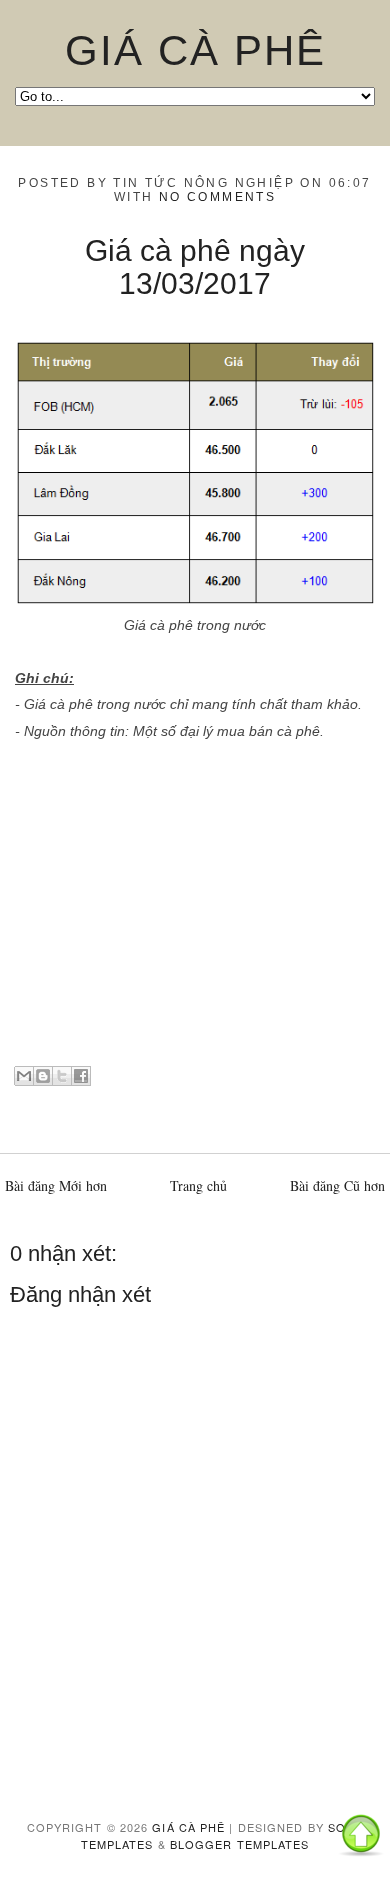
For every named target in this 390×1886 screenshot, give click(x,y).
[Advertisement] (195, 911)
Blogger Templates (240, 1844)
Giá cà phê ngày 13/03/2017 (195, 267)
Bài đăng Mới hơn (56, 1185)
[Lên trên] (361, 1838)
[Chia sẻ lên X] (62, 1076)
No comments (217, 197)
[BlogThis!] (43, 1076)
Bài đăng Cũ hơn (337, 1185)
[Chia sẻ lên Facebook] (81, 1076)
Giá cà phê (195, 50)
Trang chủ (198, 1185)
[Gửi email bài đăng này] (24, 1076)
